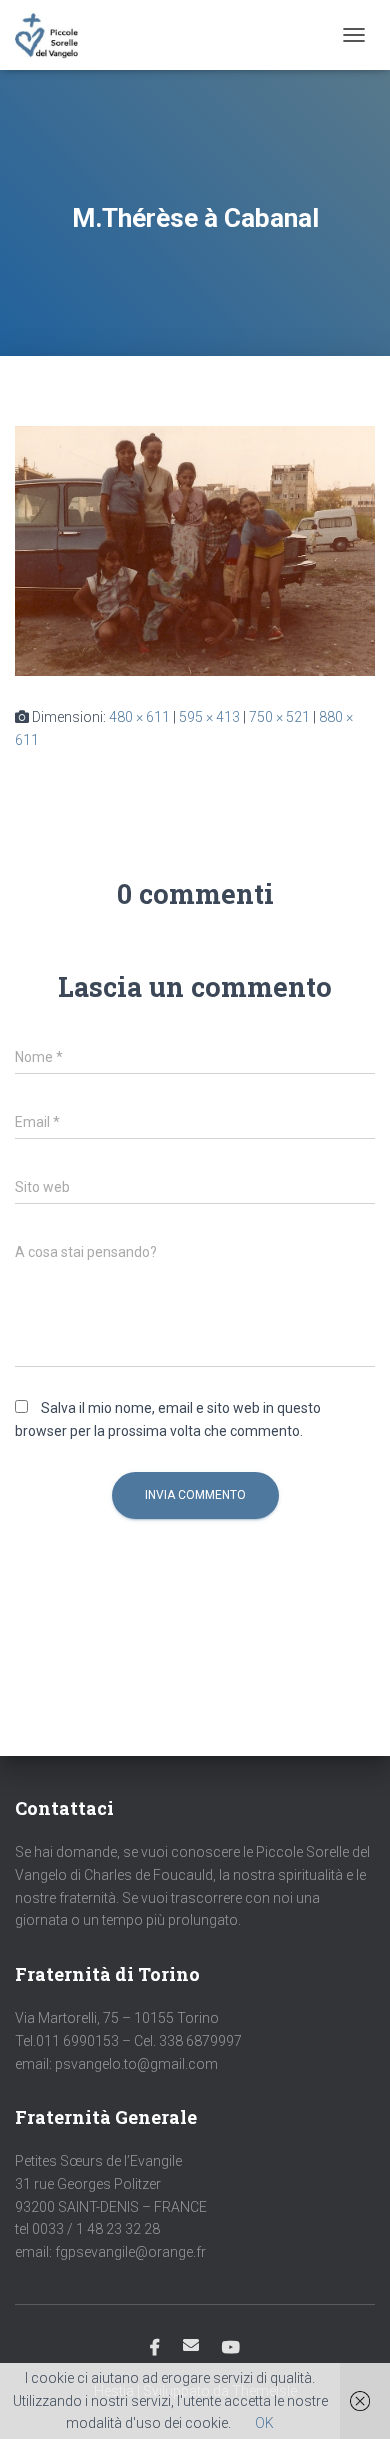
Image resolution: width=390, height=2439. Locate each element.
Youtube (231, 2348)
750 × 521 (279, 717)
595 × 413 (209, 717)
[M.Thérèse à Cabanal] (195, 550)
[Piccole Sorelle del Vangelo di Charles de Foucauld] (54, 35)
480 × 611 (139, 717)
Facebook (155, 2348)
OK (264, 2423)
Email (191, 2345)
